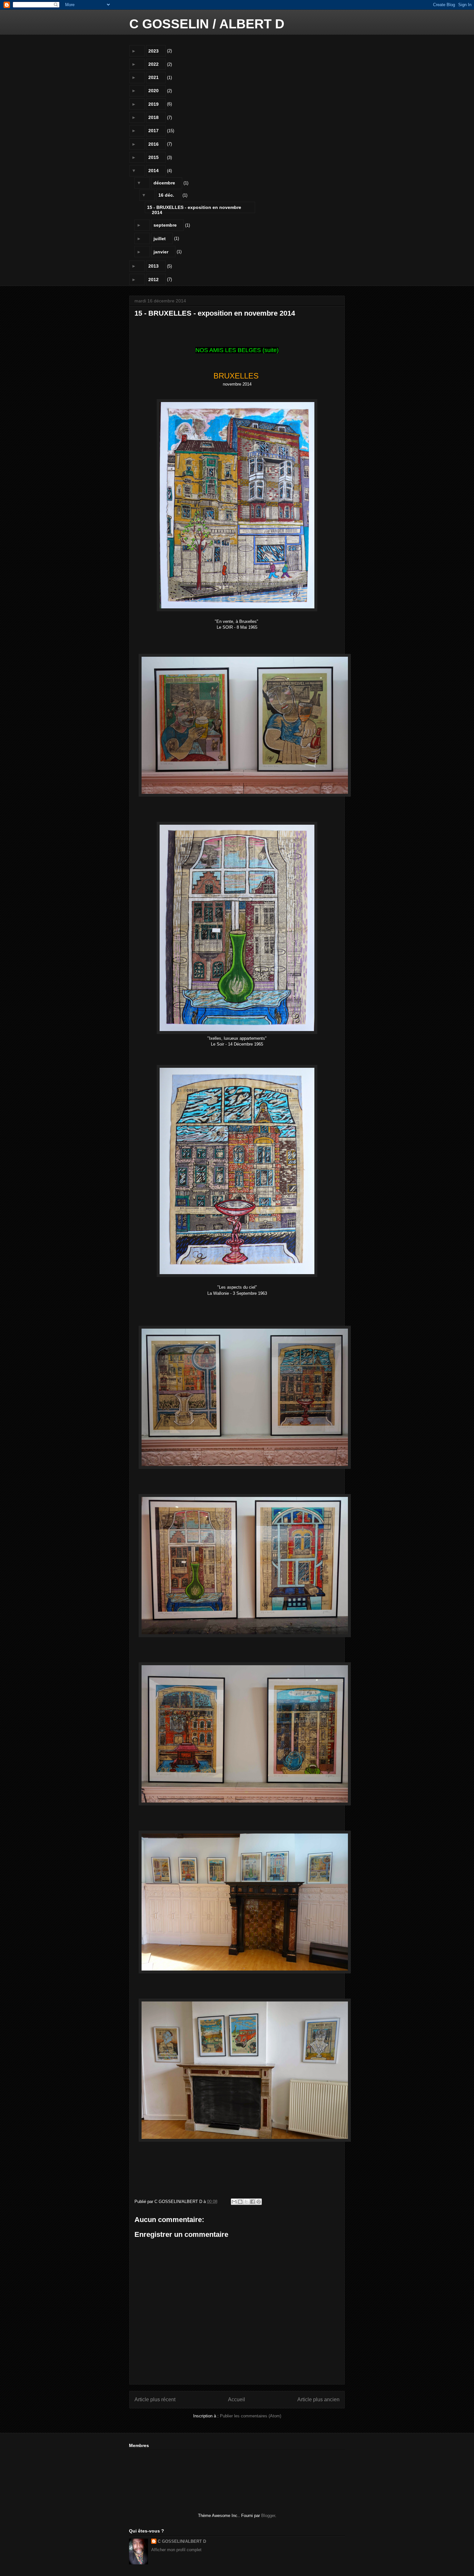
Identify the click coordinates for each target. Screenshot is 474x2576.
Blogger (268, 2516)
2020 (153, 91)
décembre (164, 183)
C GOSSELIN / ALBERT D (207, 24)
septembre (165, 225)
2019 (153, 104)
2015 (153, 157)
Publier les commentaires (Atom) (251, 2416)
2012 (153, 280)
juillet (160, 239)
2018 (153, 117)
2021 (153, 77)
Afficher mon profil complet (176, 2550)
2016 (153, 144)
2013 (153, 266)
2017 (153, 131)
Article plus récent (155, 2399)
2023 (153, 51)
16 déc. (166, 195)
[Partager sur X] (246, 2202)
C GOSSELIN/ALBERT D (182, 2541)
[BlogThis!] (240, 2202)
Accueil (237, 2399)
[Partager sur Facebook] (252, 2202)
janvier (161, 252)
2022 (153, 64)
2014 (153, 171)
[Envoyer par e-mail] (234, 2202)
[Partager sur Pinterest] (259, 2202)
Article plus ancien (318, 2399)
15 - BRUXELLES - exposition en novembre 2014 (194, 209)
